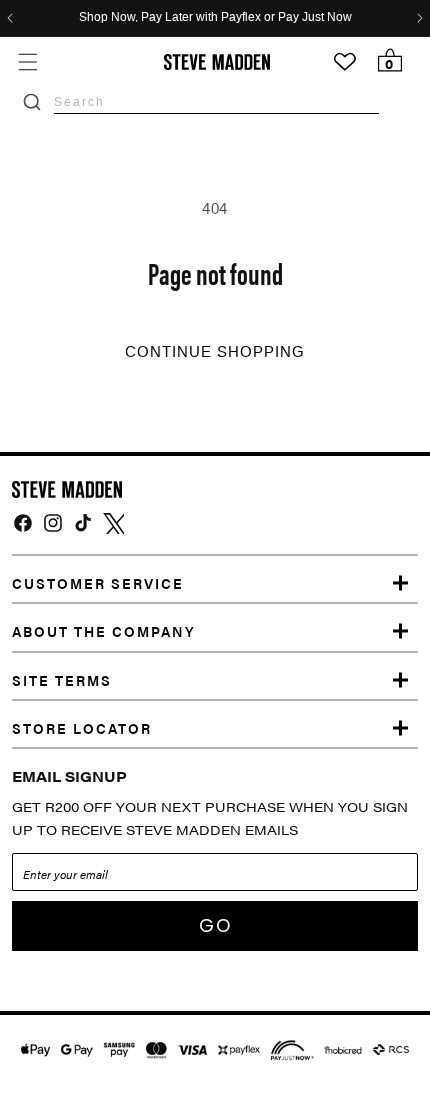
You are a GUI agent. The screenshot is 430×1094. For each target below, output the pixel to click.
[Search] (32, 102)
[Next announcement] (420, 18)
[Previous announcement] (10, 18)
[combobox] (216, 101)
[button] (27, 61)
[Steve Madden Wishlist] (345, 62)
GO (215, 925)
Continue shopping (215, 352)
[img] (23, 523)
